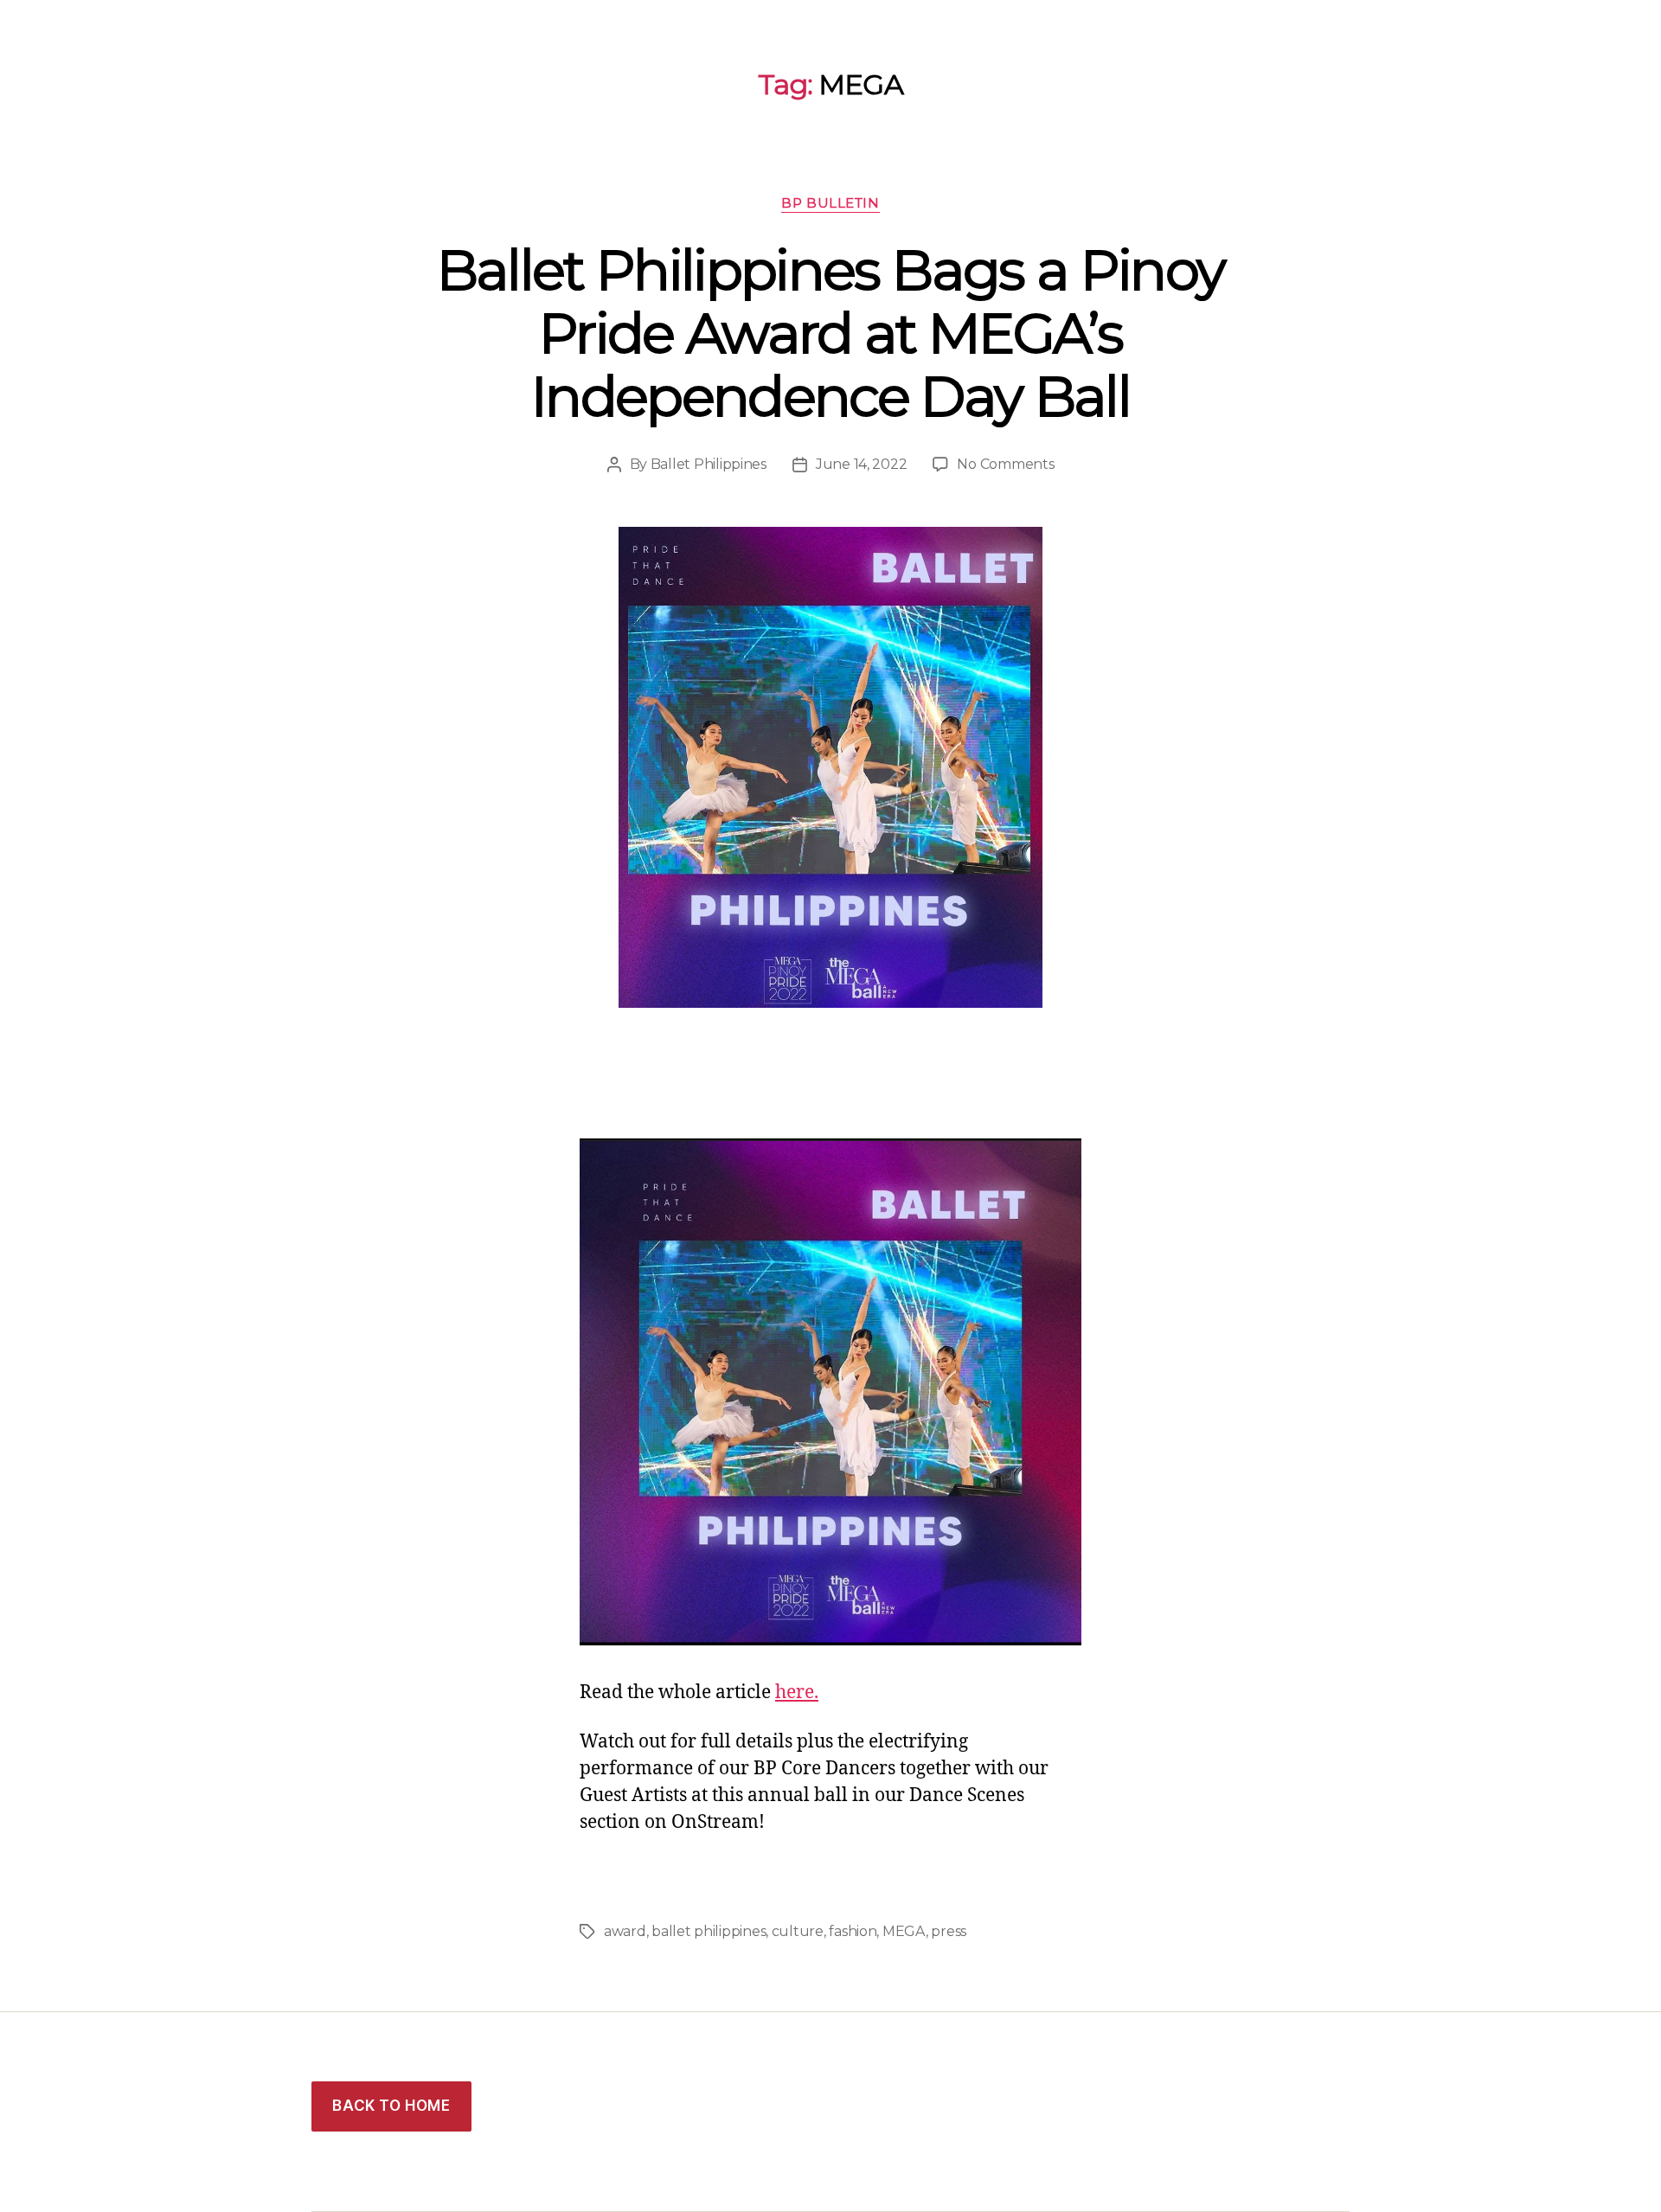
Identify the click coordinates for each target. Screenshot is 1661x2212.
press (949, 1931)
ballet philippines (709, 1931)
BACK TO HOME (391, 2106)
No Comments (1005, 464)
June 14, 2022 (862, 464)
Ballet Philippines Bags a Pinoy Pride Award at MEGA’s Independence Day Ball (831, 333)
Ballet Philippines (709, 464)
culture (798, 1931)
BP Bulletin (830, 203)
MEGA (904, 1931)
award (625, 1931)
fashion (853, 1931)
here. (797, 1693)
